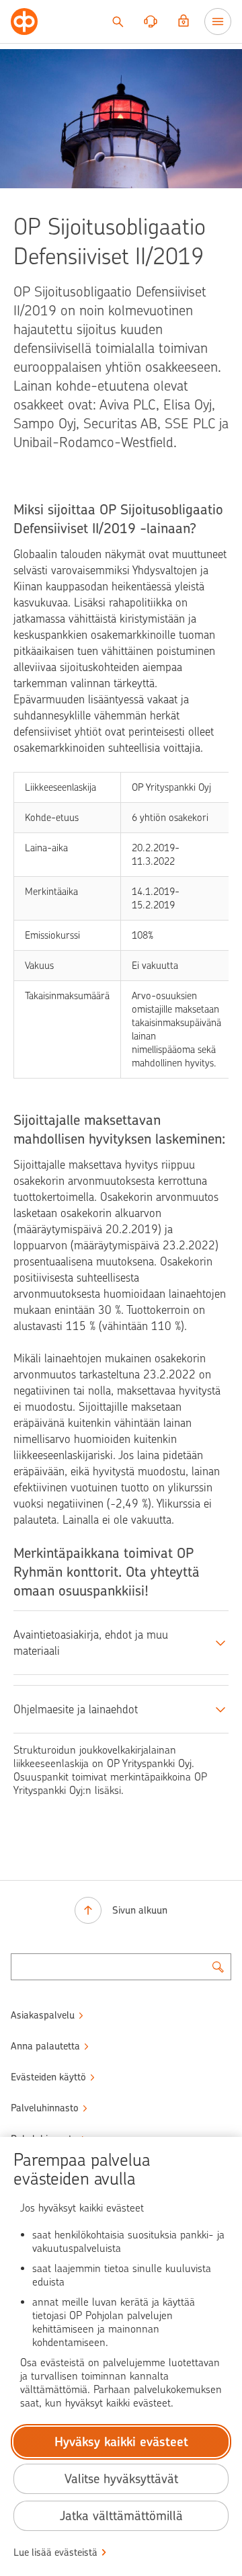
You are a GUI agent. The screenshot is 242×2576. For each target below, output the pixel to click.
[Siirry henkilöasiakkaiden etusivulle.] (24, 22)
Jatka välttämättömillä (121, 2516)
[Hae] (118, 22)
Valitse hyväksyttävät (121, 2479)
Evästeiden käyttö (48, 2077)
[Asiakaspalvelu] (151, 22)
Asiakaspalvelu (43, 2015)
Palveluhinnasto (45, 2108)
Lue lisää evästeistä (55, 2552)
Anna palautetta (45, 2046)
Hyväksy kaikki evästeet (121, 2442)
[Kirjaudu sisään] (184, 22)
